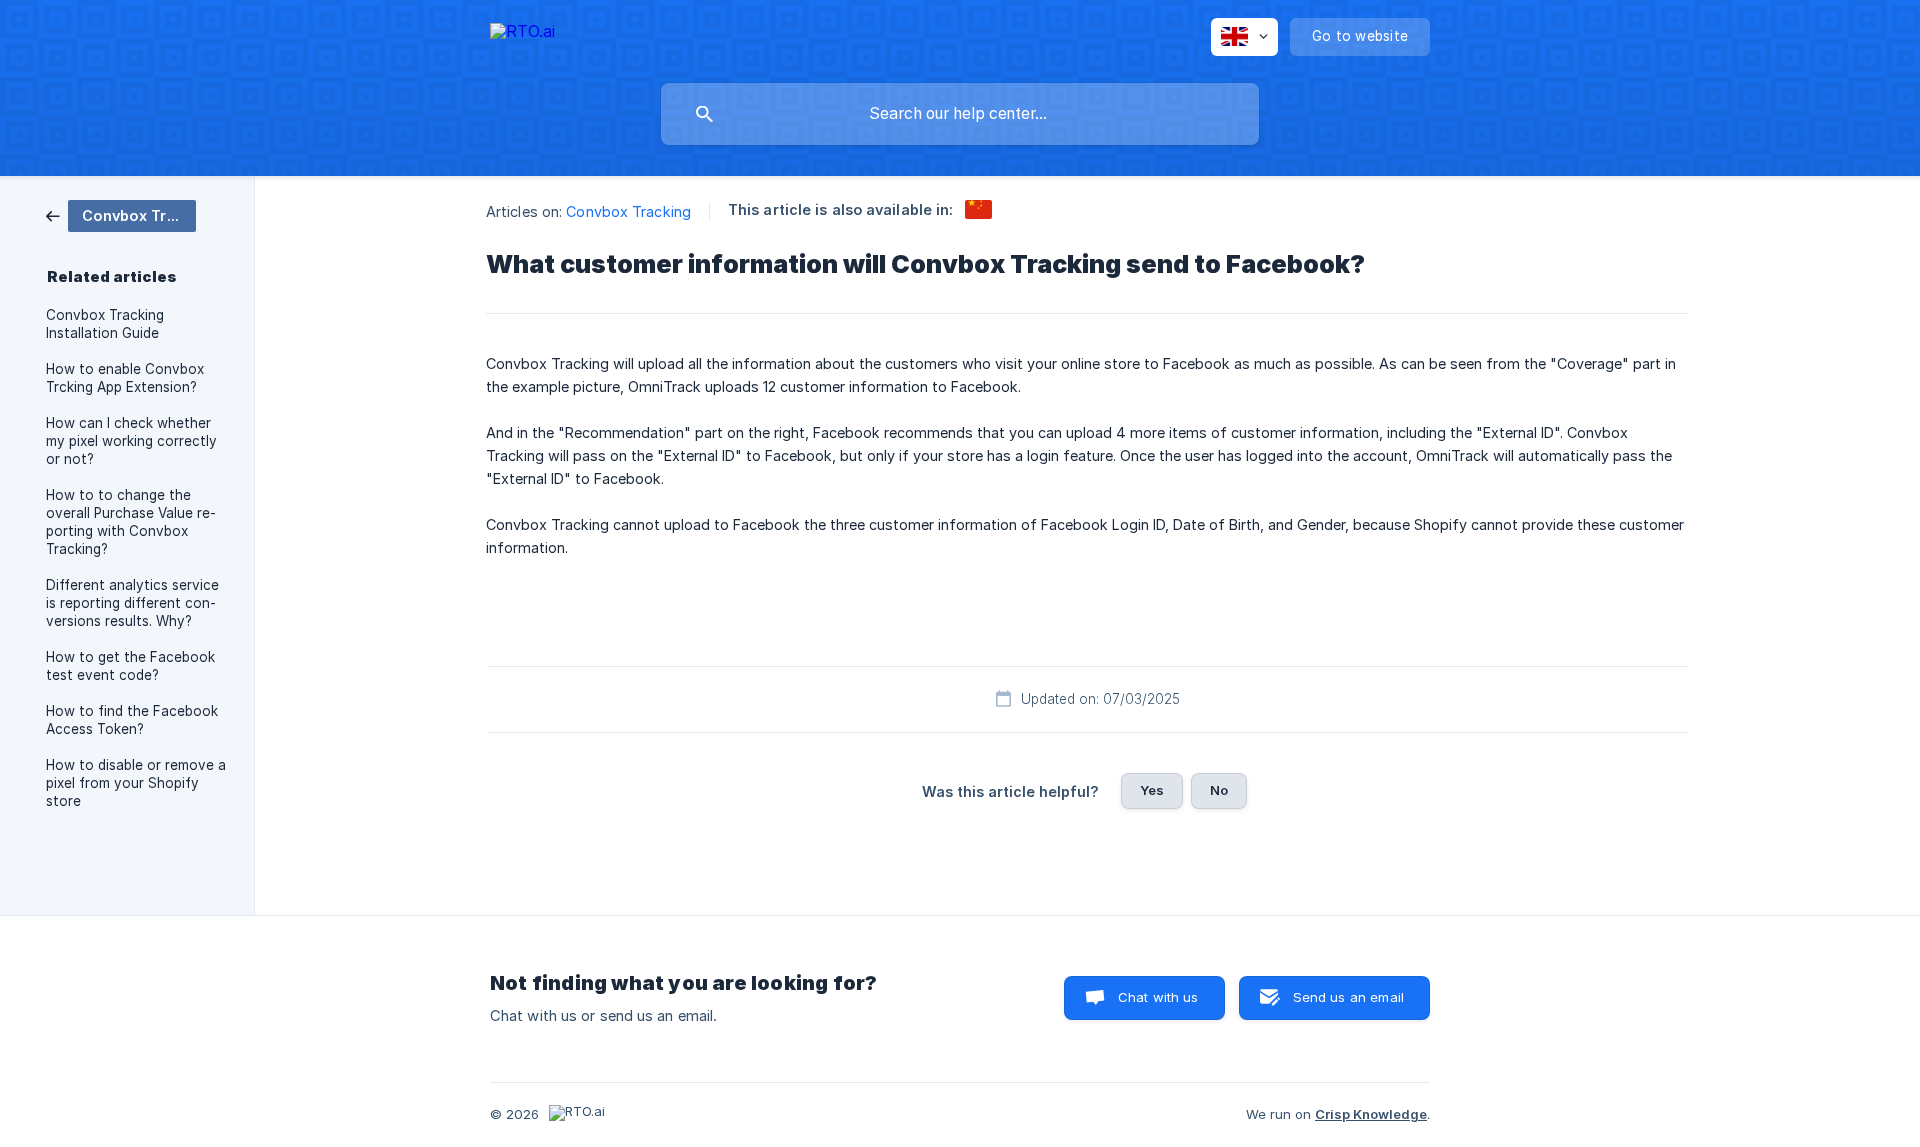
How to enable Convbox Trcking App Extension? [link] (125, 378)
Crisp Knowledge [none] (1371, 1114)
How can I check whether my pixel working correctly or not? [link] (131, 441)
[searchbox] (960, 114)
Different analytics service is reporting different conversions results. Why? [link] (132, 603)
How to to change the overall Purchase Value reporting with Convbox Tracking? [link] (131, 522)
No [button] (1219, 790)
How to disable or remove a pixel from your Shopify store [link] (136, 783)
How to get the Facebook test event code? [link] (130, 666)
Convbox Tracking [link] (628, 211)
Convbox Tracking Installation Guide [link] (105, 324)
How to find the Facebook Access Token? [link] (132, 720)
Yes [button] (1152, 790)
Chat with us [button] (1158, 997)
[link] (121, 214)
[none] (522, 34)
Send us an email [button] (1348, 997)
